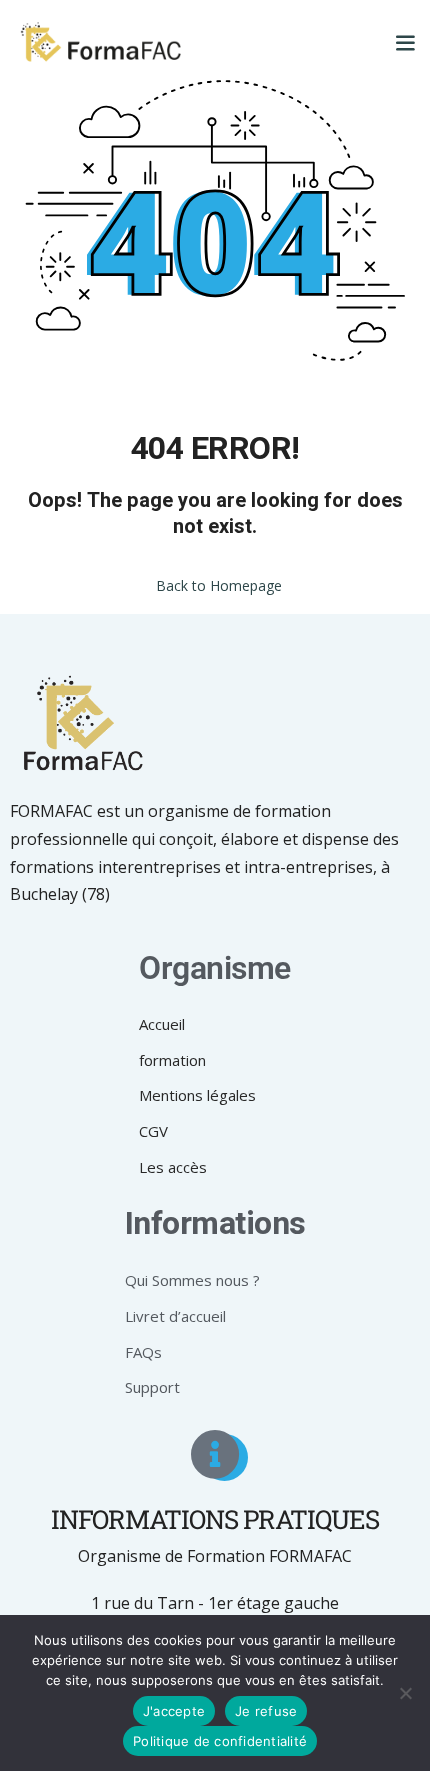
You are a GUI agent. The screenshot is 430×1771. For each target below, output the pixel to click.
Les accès (173, 1167)
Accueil (162, 1024)
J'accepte (174, 1711)
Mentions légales (197, 1095)
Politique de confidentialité (220, 1741)
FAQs (143, 1352)
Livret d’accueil (175, 1316)
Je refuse (266, 1711)
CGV (153, 1131)
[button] (405, 42)
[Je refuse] (405, 1693)
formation (172, 1060)
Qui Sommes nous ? (192, 1280)
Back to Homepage (219, 585)
